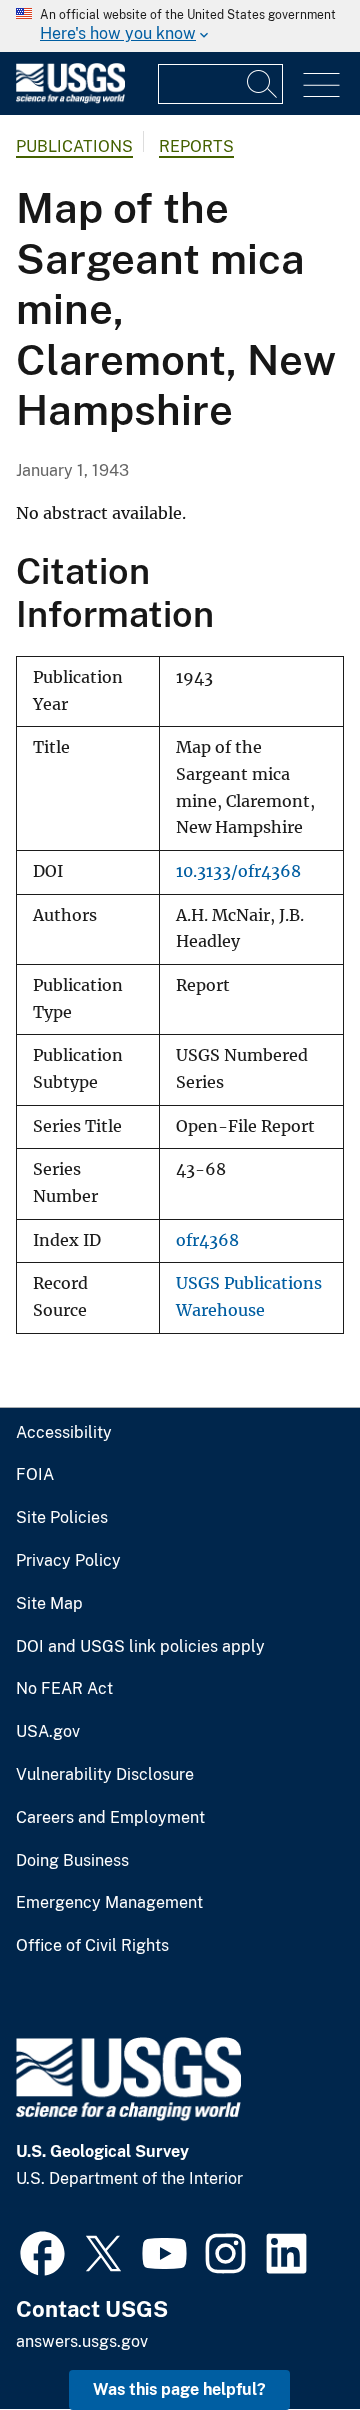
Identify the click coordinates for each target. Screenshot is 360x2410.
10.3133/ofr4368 (238, 871)
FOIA (35, 1475)
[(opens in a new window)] (42, 2251)
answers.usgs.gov (82, 2341)
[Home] (70, 98)
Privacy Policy (68, 1561)
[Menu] (321, 85)
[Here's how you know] (180, 26)
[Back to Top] (287, 2337)
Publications (74, 146)
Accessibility (64, 1433)
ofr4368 (207, 1240)
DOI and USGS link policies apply (140, 1647)
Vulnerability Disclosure (105, 1775)
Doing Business (72, 1861)
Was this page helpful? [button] (179, 2389)
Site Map (49, 1604)
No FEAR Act (64, 1689)
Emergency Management (109, 1903)
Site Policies (62, 1518)
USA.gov (48, 1732)
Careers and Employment (110, 1818)
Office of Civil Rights (92, 1946)
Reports (196, 146)
